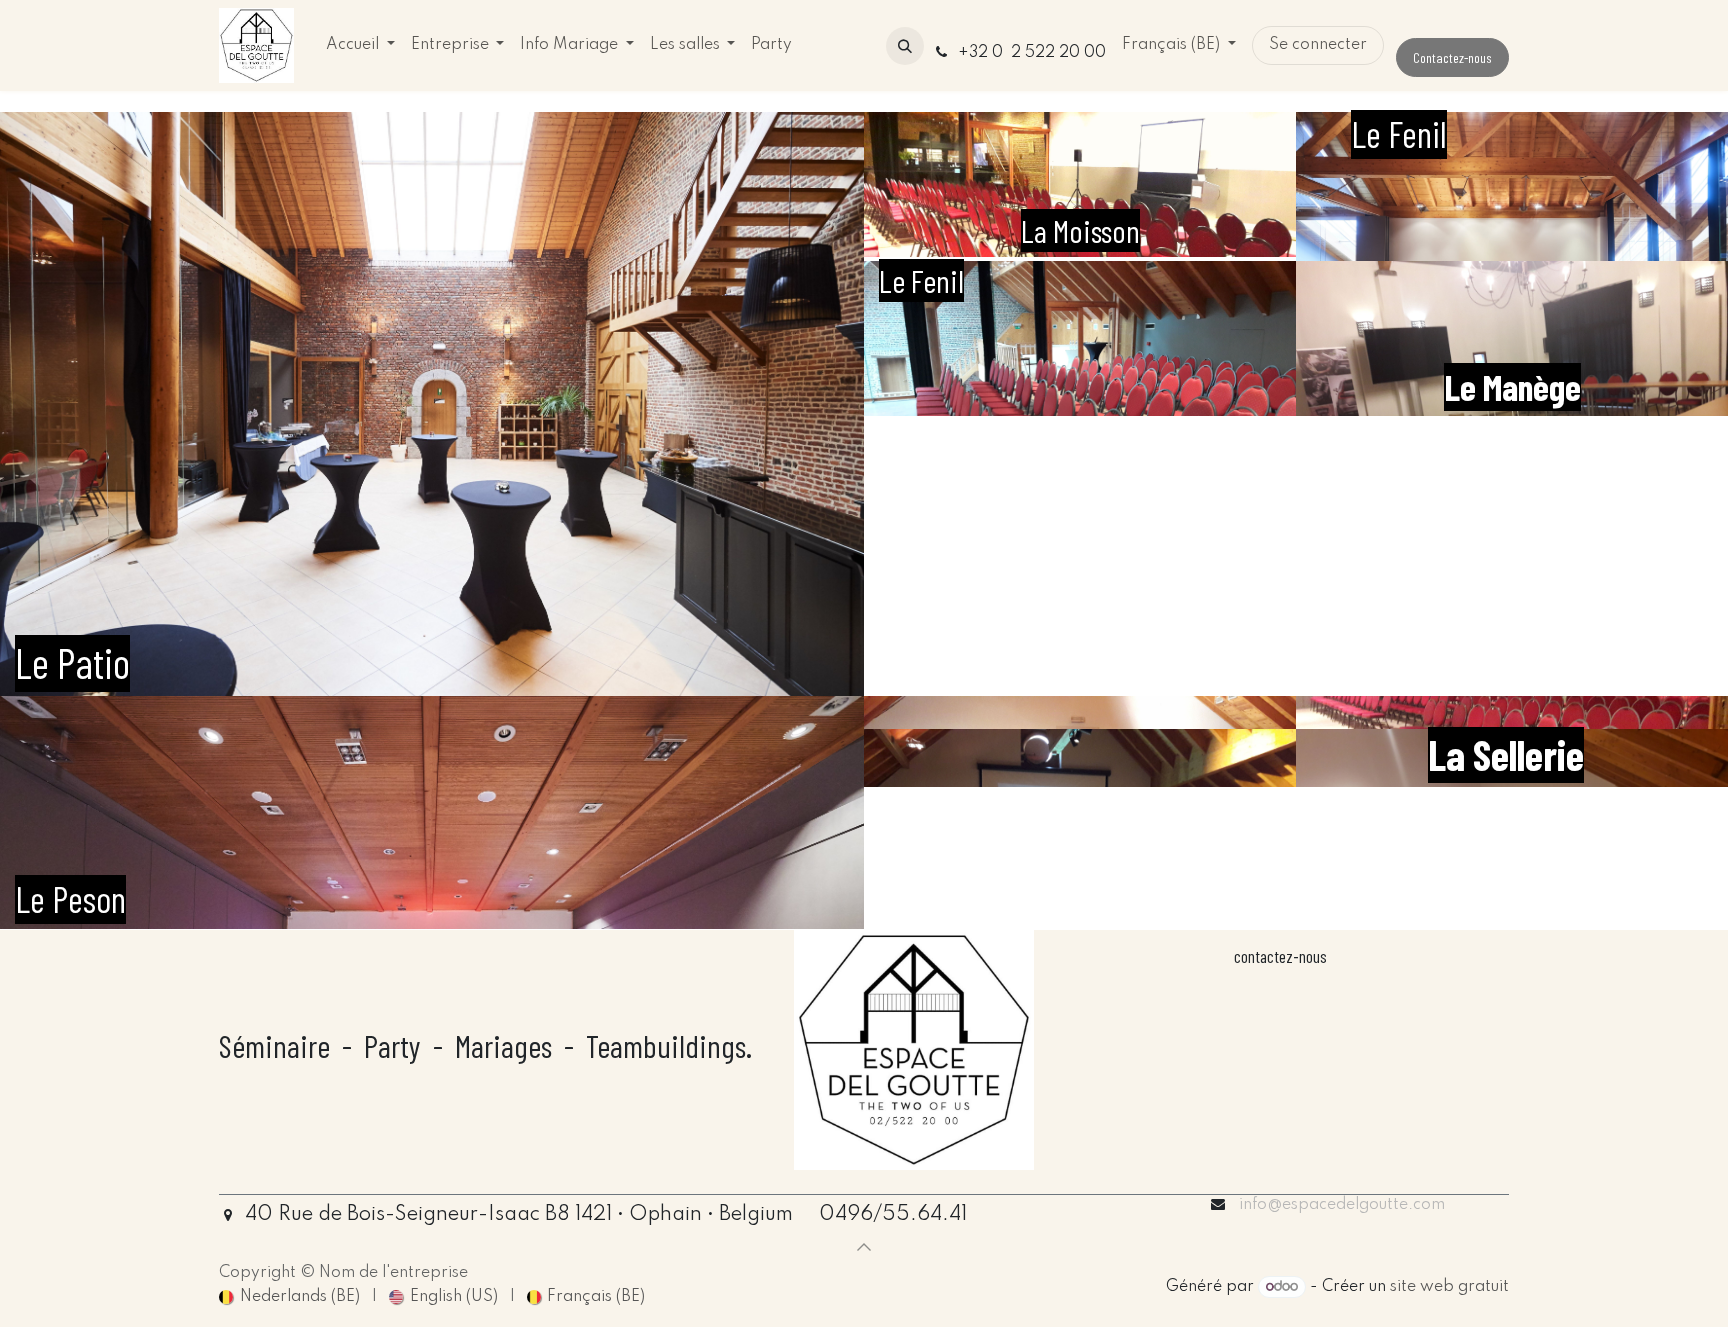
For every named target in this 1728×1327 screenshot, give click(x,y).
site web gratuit (1449, 1287)
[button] (905, 46)
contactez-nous (1280, 956)
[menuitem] (360, 45)
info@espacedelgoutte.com (1342, 1205)
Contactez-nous (1452, 57)
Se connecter (1318, 45)
